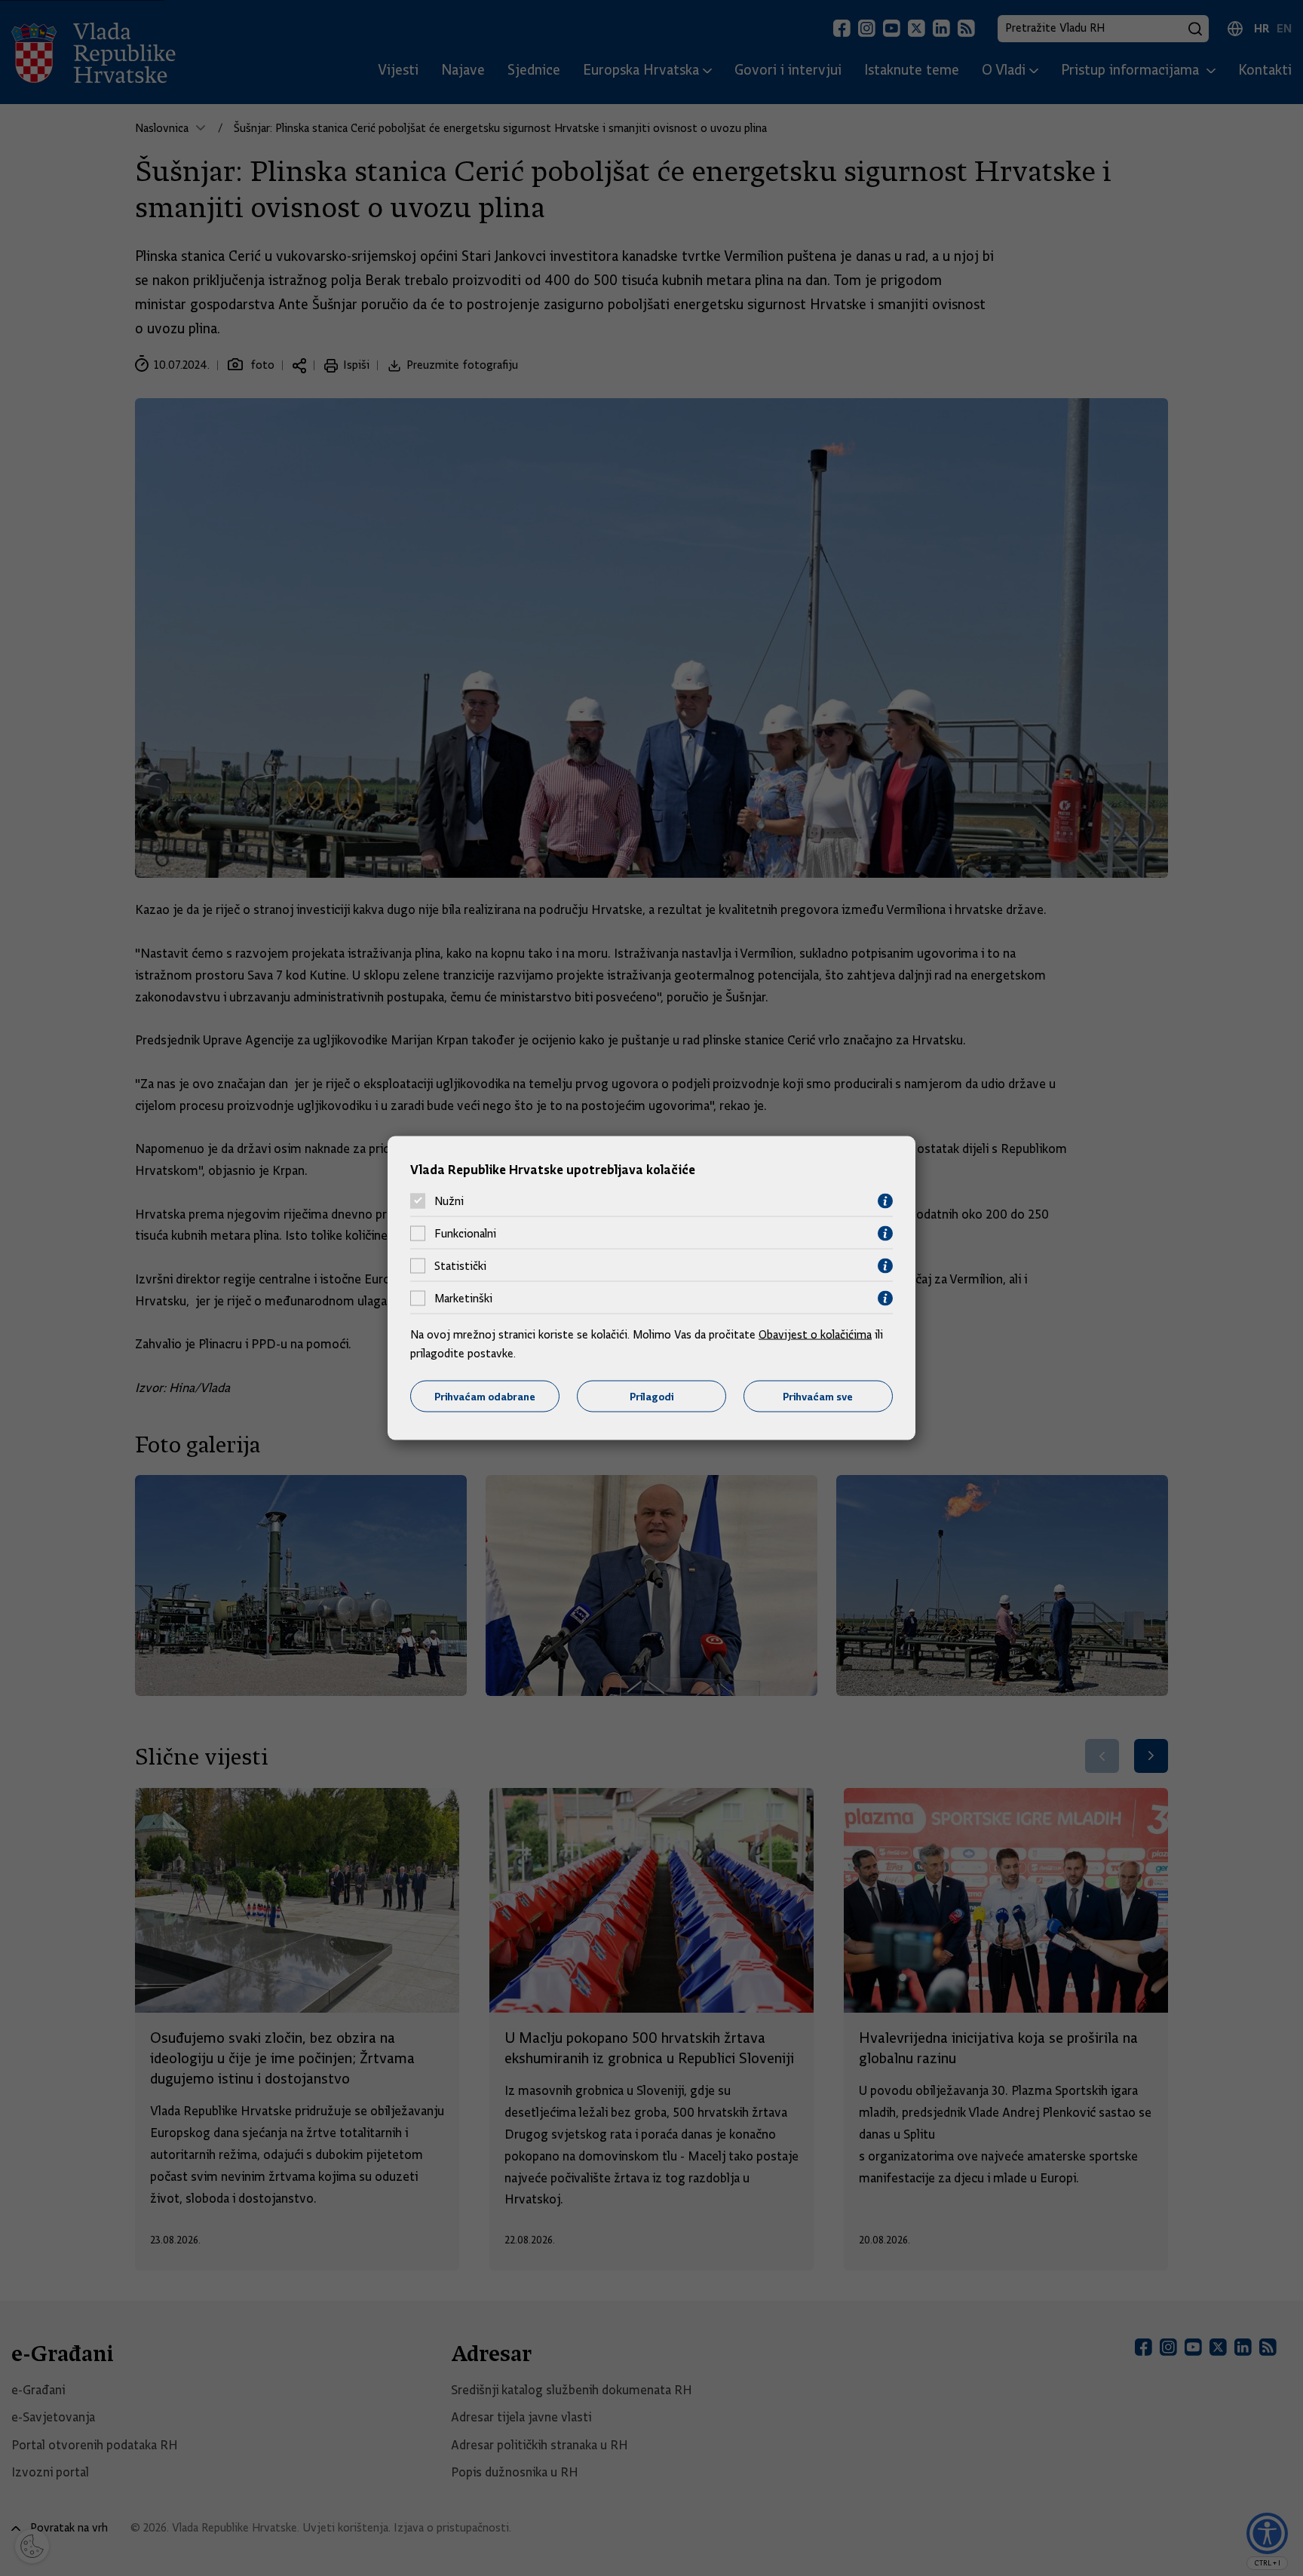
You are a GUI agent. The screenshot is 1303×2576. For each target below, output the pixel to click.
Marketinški (463, 1299)
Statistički (460, 1266)
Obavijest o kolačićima (815, 1334)
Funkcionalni (465, 1234)
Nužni (449, 1201)
